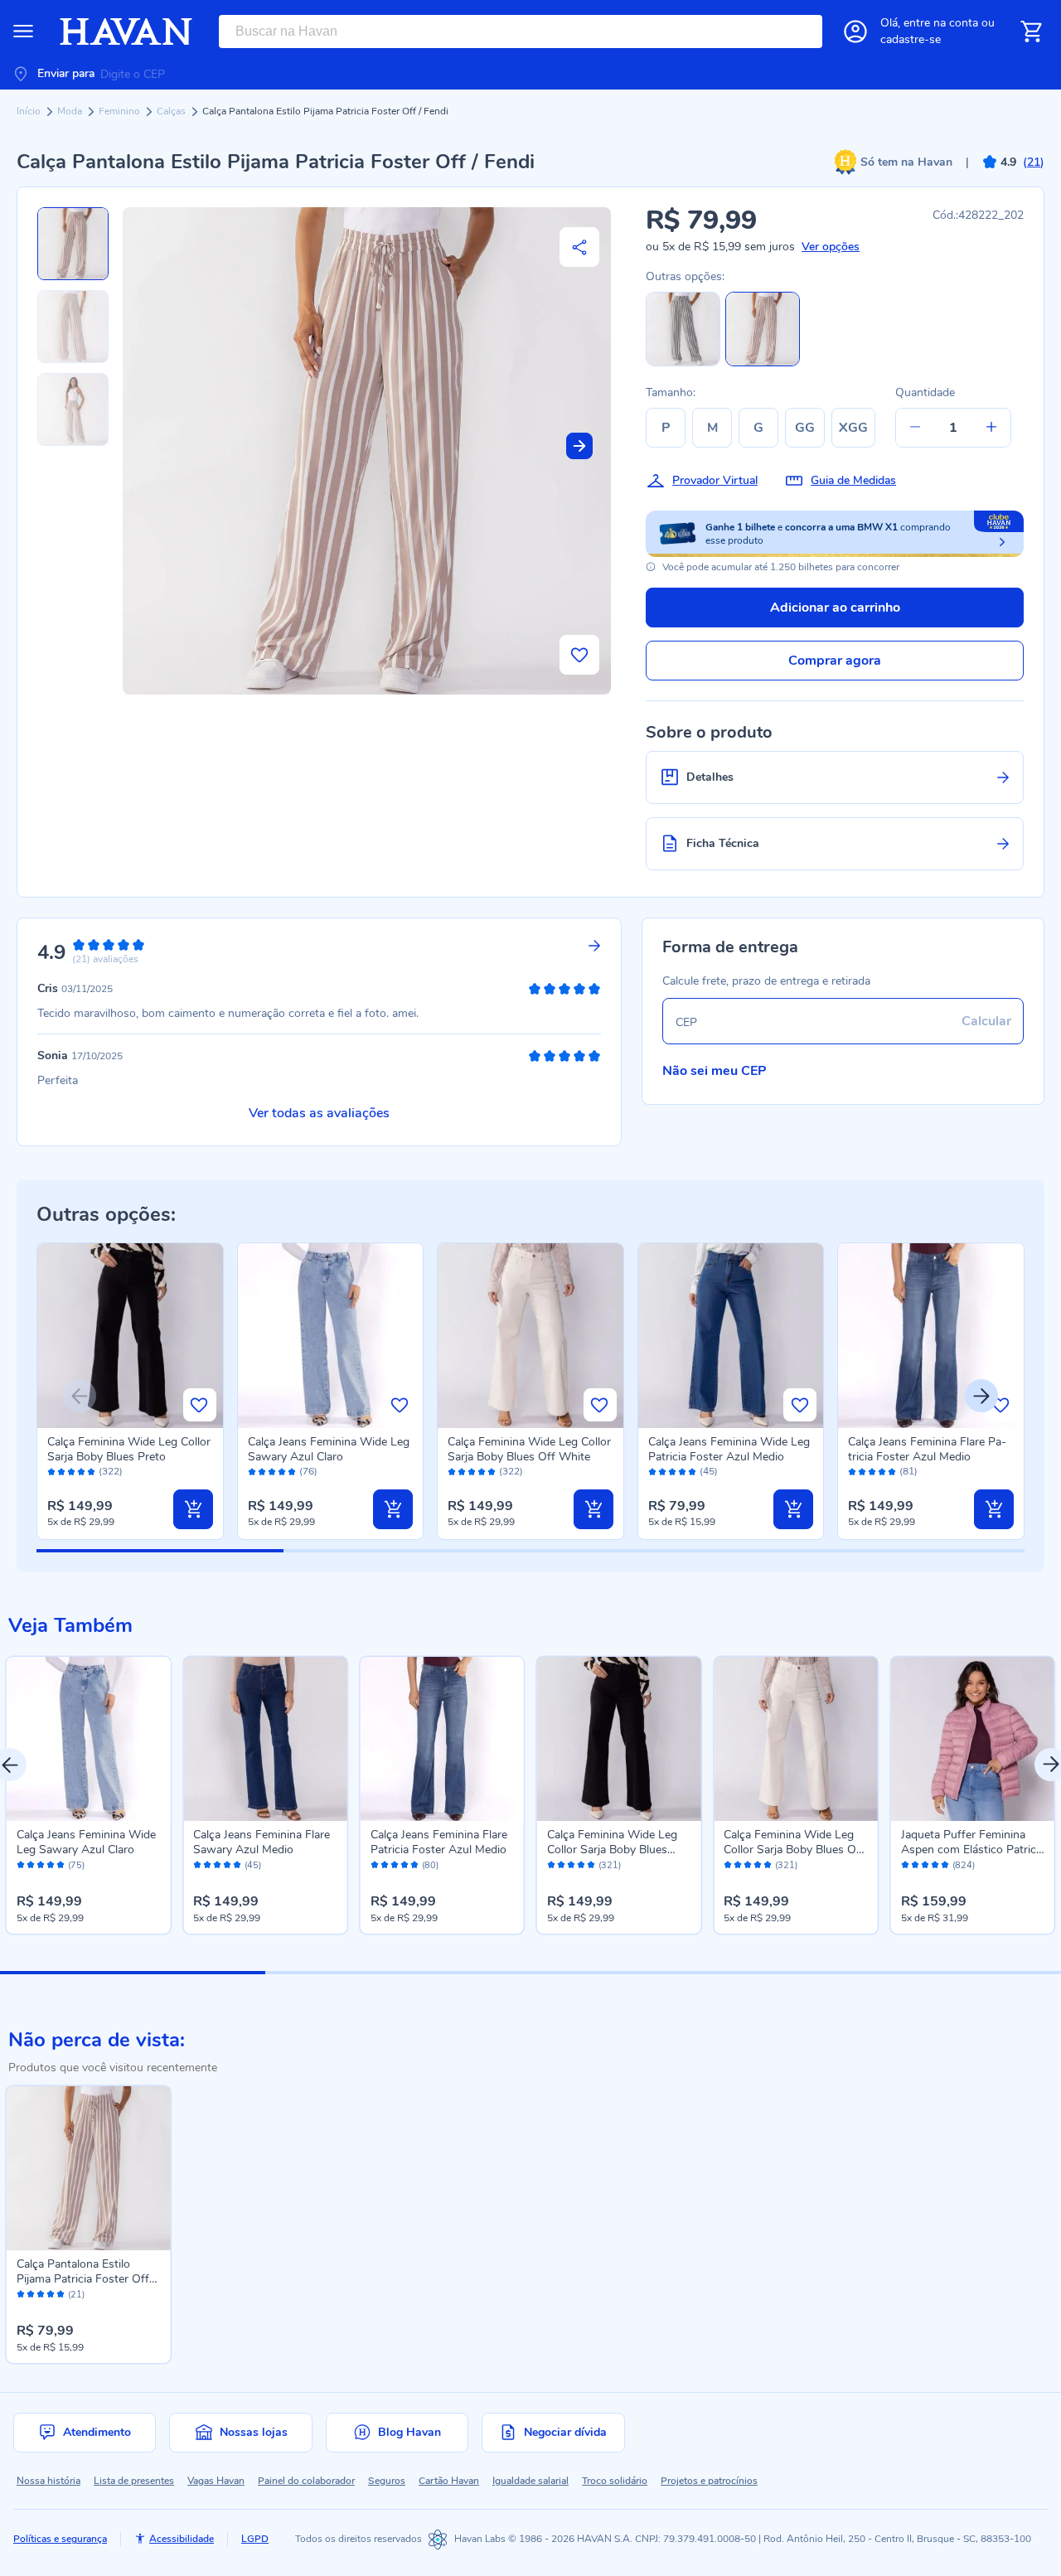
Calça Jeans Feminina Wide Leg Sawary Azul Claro (329, 1449)
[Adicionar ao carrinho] (193, 1509)
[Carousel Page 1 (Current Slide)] (133, 1973)
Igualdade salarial (530, 2481)
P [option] (666, 428)
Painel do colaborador (306, 2481)
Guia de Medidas (853, 480)
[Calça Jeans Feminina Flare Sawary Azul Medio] (265, 1738)
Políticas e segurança (60, 2539)
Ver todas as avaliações (319, 1113)
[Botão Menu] (23, 31)
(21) (76, 2295)
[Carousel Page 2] (398, 1973)
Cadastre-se (911, 39)
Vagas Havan (216, 2481)
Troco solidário (615, 2481)
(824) (964, 1866)
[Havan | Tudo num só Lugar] (126, 31)
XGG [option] (853, 428)
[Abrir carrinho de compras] (1031, 31)
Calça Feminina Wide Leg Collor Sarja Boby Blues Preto (129, 1449)
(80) (430, 1866)
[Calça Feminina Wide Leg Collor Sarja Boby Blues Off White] (795, 1738)
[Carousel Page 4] (928, 1973)
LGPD (255, 2539)
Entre (941, 23)
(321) (610, 1866)
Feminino (121, 111)
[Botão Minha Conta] (855, 31)
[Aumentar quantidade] (991, 428)
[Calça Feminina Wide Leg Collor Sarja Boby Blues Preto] (619, 1738)
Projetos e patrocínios (709, 2481)
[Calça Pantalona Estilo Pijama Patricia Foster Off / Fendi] (88, 2168)
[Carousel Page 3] (663, 1973)
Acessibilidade (182, 2539)
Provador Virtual (715, 480)
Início (30, 111)
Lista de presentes (134, 2481)
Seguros (387, 2481)
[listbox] (764, 428)
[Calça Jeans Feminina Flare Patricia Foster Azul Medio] (442, 1738)
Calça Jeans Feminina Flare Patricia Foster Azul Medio (927, 1449)
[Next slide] (579, 446)
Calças (172, 111)
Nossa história (48, 2481)
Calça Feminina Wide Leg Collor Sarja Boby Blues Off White (529, 1449)
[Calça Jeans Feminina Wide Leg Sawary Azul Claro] (88, 1738)
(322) (111, 1472)
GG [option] (805, 428)
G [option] (758, 428)
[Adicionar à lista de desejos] (579, 655)
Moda (71, 111)
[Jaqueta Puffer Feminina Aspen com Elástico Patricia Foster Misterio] (973, 1738)
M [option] (712, 428)
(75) (76, 1866)
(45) (709, 1472)
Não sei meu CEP (715, 1071)
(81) (908, 1472)
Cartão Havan (449, 2481)
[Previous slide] (80, 1396)
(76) (308, 1472)
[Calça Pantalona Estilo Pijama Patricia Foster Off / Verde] (683, 363)
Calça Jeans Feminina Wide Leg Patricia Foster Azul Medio (729, 1449)
